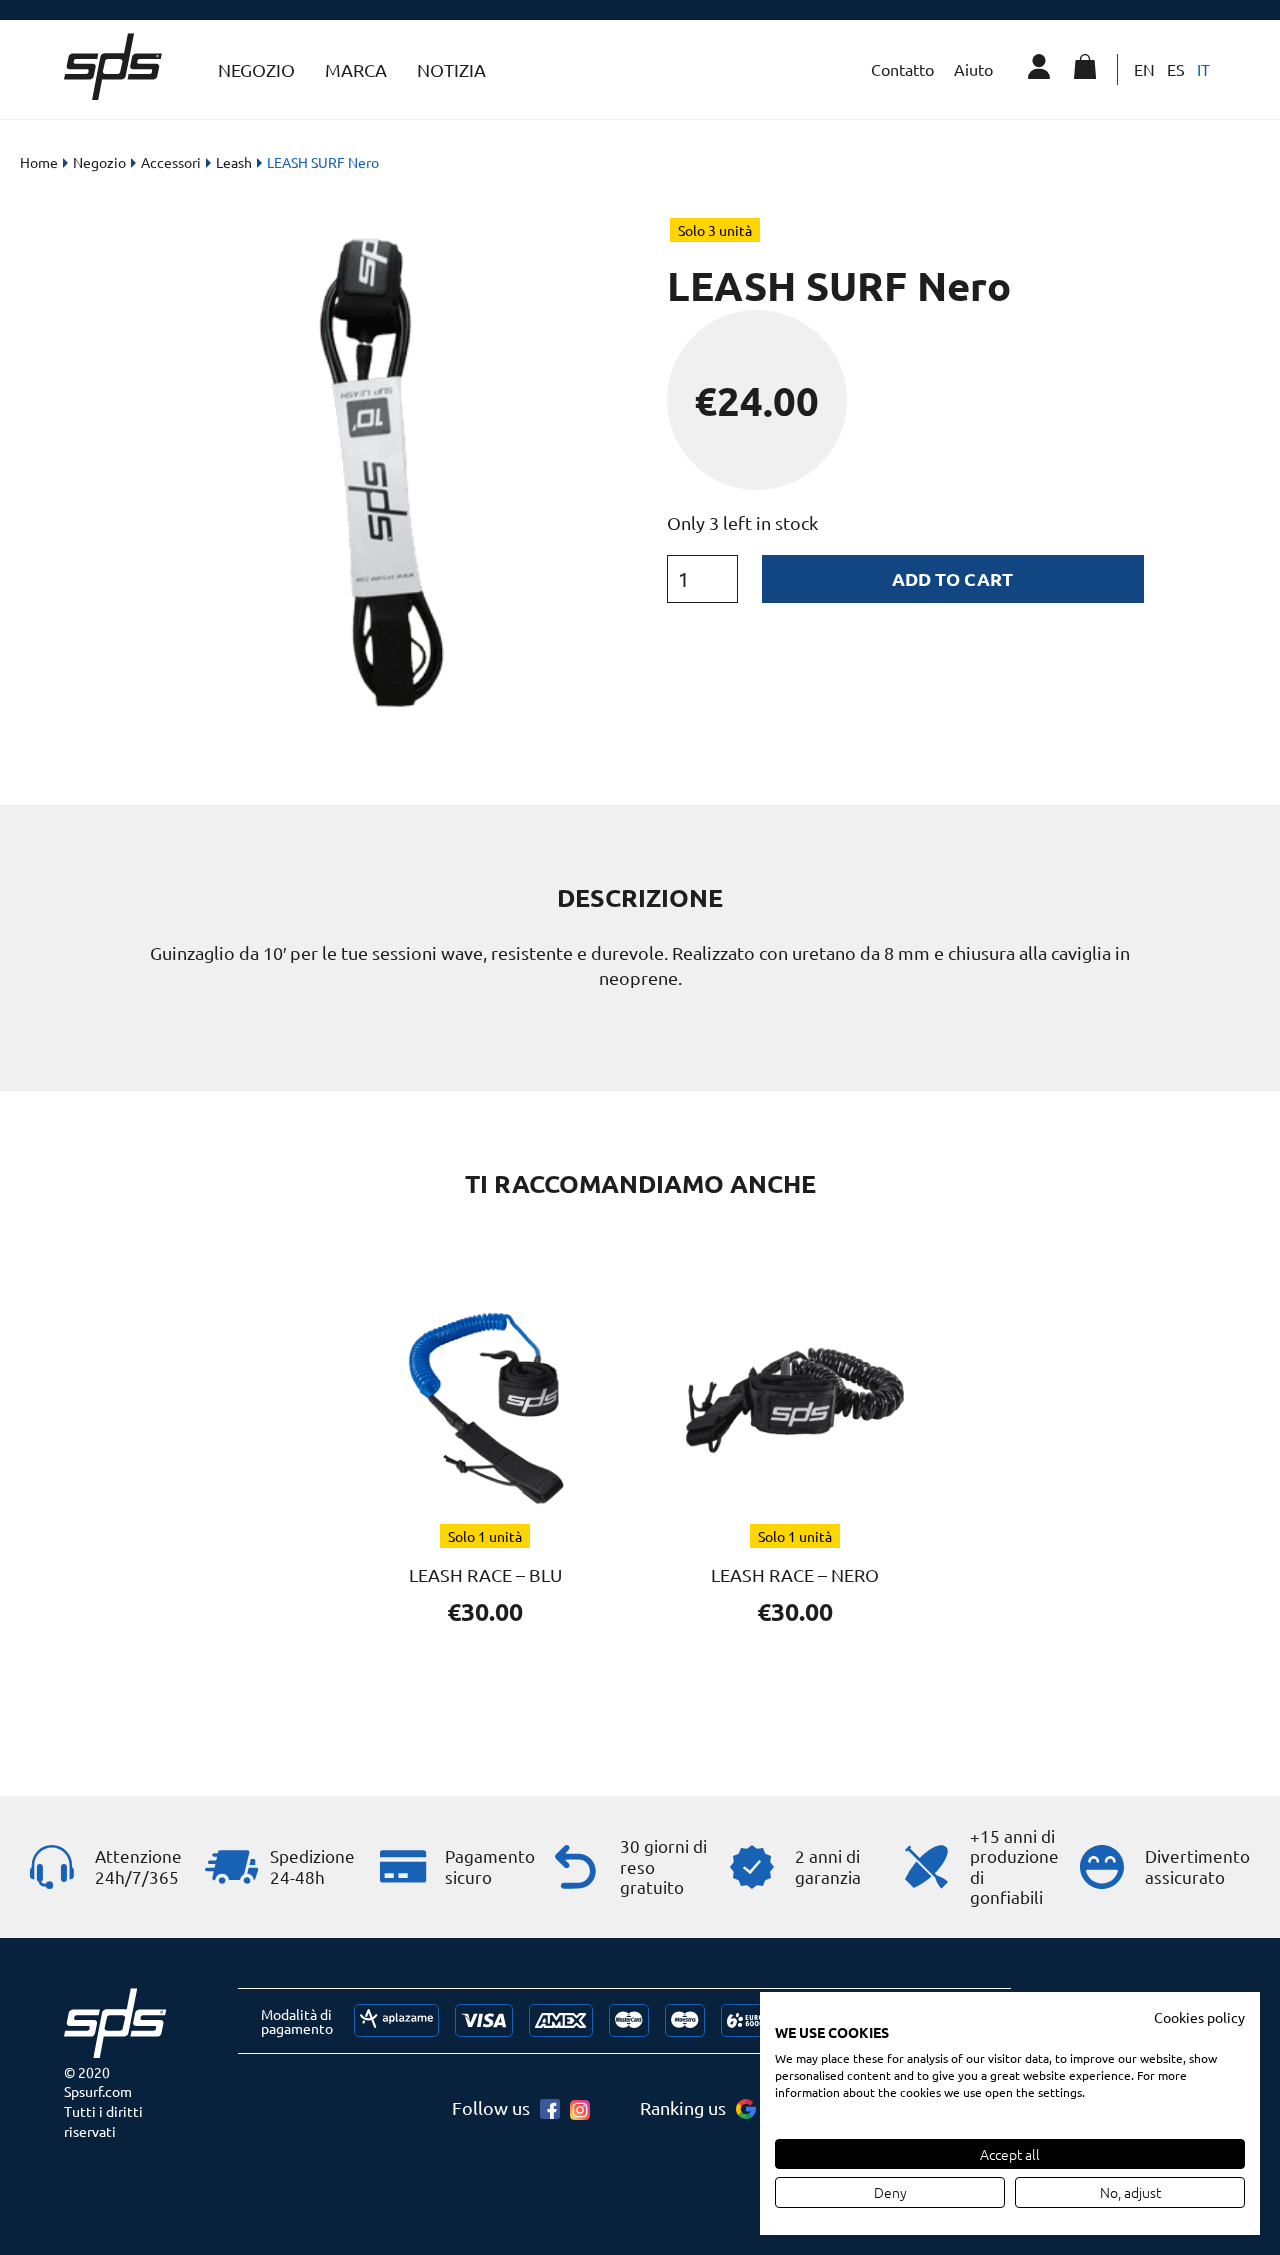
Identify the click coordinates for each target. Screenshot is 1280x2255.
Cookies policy (1199, 2017)
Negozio (99, 162)
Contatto (902, 69)
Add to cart (952, 578)
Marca (356, 69)
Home (39, 162)
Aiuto (973, 69)
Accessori (171, 162)
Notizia (451, 69)
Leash (234, 162)
